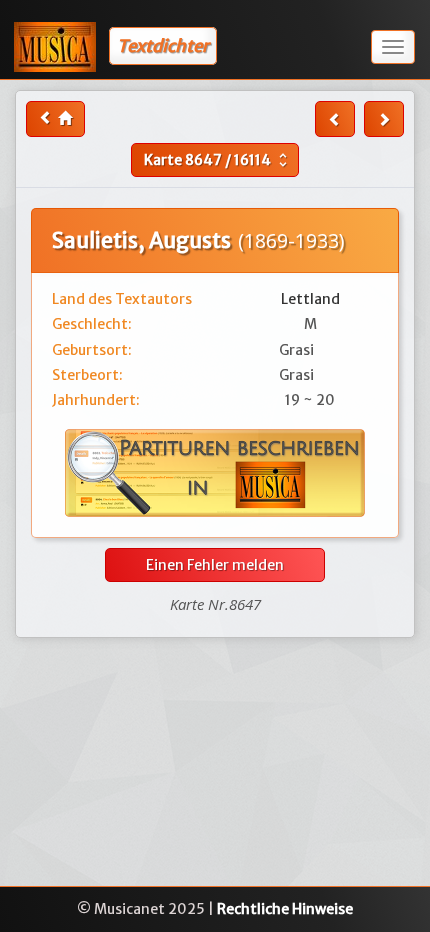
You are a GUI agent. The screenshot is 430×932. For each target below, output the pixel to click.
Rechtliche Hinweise (285, 909)
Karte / (218, 160)
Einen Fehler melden (215, 565)
